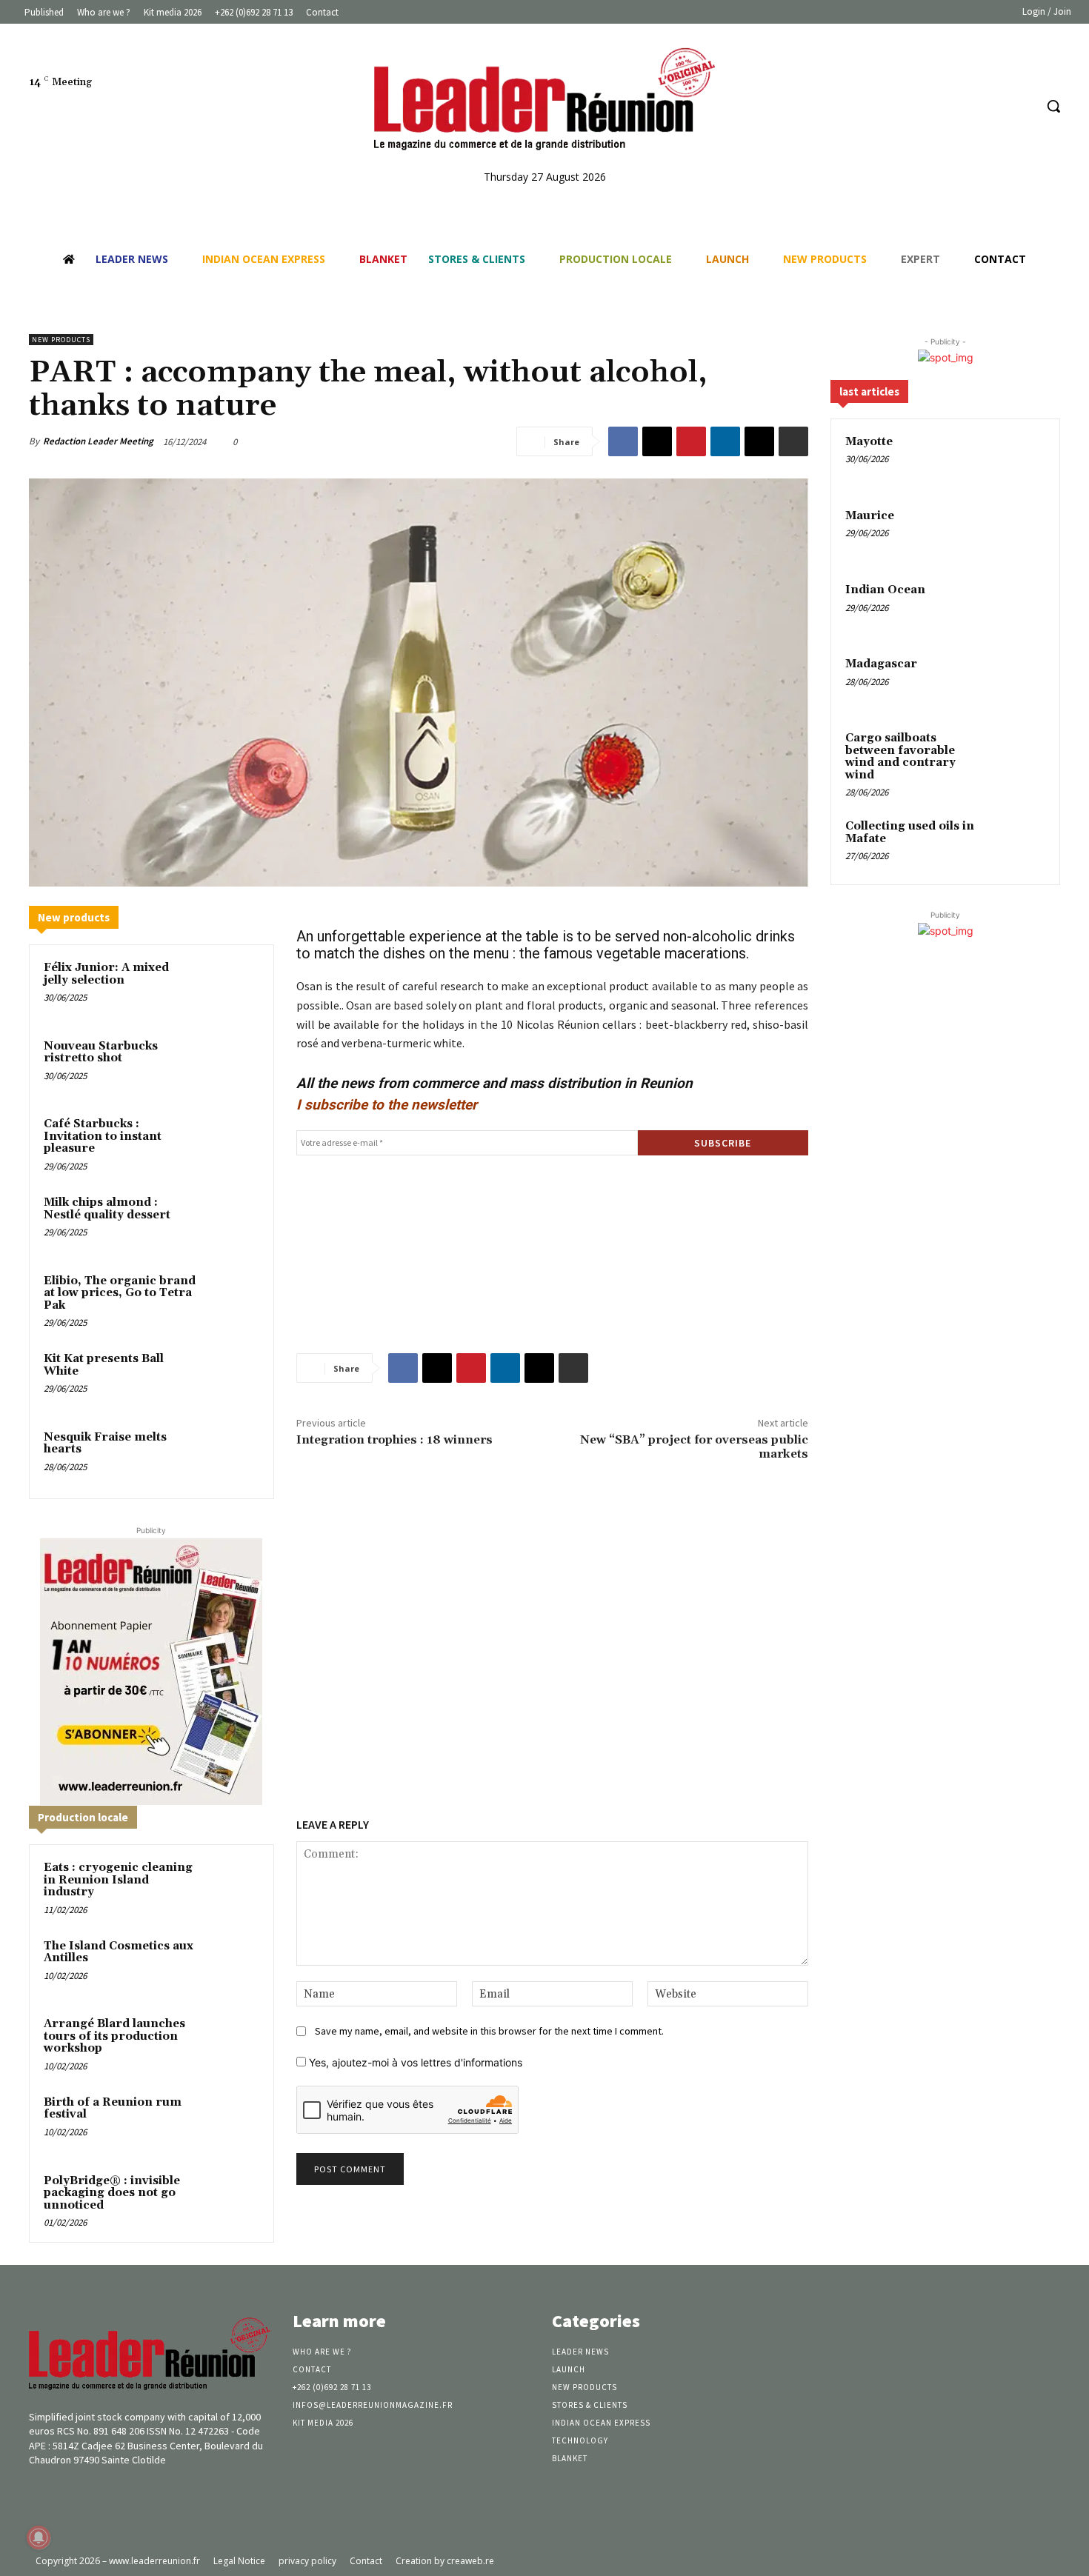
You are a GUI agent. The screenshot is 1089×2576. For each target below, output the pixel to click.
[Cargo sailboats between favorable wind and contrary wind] (1019, 755)
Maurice (870, 516)
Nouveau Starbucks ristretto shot (101, 1052)
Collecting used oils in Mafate (910, 832)
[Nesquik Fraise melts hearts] (231, 1457)
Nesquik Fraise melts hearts (105, 1444)
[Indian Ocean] (1019, 607)
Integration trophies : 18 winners (394, 1440)
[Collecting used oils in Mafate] (1019, 844)
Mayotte (869, 442)
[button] (1053, 106)
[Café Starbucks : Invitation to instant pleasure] (231, 1144)
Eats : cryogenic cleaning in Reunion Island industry (118, 1880)
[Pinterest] (691, 441)
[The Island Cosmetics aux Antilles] (231, 1966)
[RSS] (1022, 106)
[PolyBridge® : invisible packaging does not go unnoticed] (231, 2200)
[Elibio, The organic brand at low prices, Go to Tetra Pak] (231, 1301)
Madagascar (881, 664)
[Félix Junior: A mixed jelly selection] (231, 987)
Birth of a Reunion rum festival (113, 2109)
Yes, (414, 2062)
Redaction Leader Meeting (98, 441)
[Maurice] (1019, 533)
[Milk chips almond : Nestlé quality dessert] (231, 1222)
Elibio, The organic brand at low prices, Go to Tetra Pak (120, 1293)
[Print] (793, 441)
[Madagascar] (1019, 681)
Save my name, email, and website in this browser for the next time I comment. (489, 2031)
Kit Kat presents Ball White (104, 1365)
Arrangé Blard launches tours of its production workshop (114, 2036)
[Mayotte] (1019, 459)
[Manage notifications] (39, 2537)
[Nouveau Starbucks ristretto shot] (231, 1066)
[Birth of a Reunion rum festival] (231, 2122)
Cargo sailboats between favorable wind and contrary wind (900, 757)
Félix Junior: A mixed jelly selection (106, 974)
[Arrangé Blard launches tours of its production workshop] (231, 2043)
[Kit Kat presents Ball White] (231, 1378)
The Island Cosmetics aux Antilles (119, 1952)
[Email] (759, 441)
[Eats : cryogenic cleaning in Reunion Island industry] (231, 1887)
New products (61, 340)
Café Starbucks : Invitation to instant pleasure (103, 1136)
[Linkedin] (995, 106)
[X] (657, 441)
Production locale (83, 1817)
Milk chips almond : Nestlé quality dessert (107, 1209)
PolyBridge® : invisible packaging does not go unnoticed (112, 2193)
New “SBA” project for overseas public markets (694, 1447)
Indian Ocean (885, 590)
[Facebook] (966, 106)
